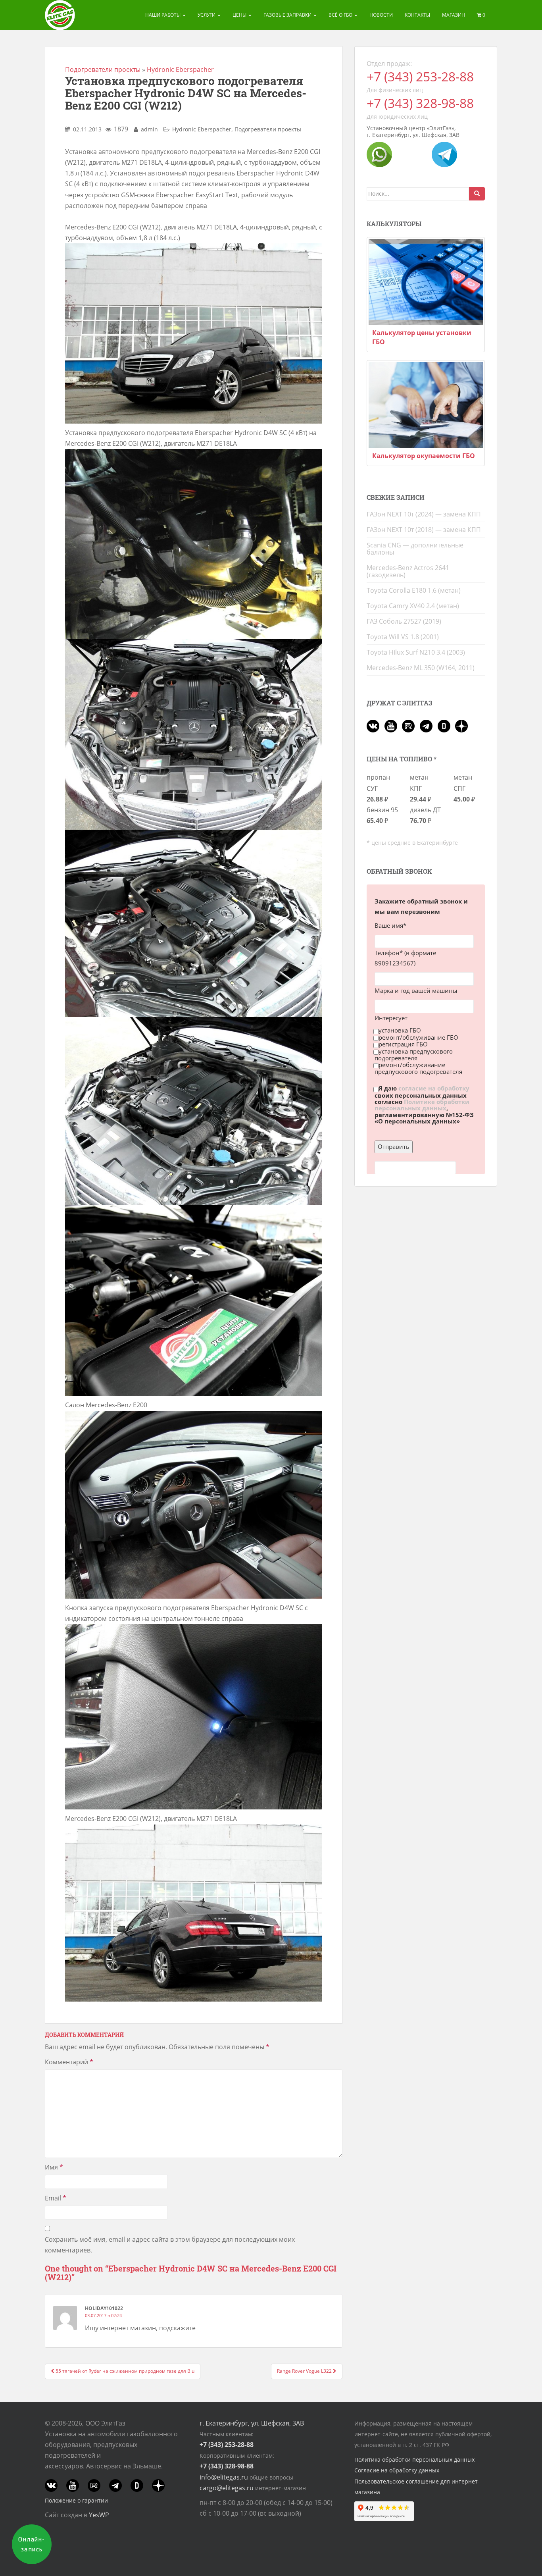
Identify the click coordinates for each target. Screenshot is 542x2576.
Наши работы (163, 15)
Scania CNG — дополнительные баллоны (415, 549)
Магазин (454, 15)
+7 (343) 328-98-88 (420, 103)
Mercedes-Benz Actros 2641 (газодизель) (408, 571)
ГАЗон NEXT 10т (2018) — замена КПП (424, 530)
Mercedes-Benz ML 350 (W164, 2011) (421, 668)
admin (149, 129)
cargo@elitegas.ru (227, 2488)
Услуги (207, 15)
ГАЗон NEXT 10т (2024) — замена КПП (424, 514)
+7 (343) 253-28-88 (420, 76)
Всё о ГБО (341, 15)
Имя (54, 2167)
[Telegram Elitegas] (444, 154)
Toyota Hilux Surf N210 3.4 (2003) (416, 652)
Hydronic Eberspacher (180, 69)
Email (56, 2198)
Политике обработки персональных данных (422, 1105)
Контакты (417, 15)
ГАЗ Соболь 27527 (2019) (404, 621)
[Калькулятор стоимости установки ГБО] (426, 282)
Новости (381, 15)
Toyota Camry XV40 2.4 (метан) (413, 606)
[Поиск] (477, 194)
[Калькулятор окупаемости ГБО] (426, 405)
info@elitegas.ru (224, 2477)
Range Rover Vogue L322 (305, 2371)
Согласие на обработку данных (397, 2470)
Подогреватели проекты (103, 69)
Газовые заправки (288, 15)
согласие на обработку (434, 1089)
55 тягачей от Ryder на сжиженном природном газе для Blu (124, 2371)
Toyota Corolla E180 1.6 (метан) (414, 590)
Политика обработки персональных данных (414, 2459)
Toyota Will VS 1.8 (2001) (403, 637)
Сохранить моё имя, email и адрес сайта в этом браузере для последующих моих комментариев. (170, 2245)
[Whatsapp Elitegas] (379, 154)
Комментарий (69, 2062)
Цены (240, 15)
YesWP (99, 2515)
